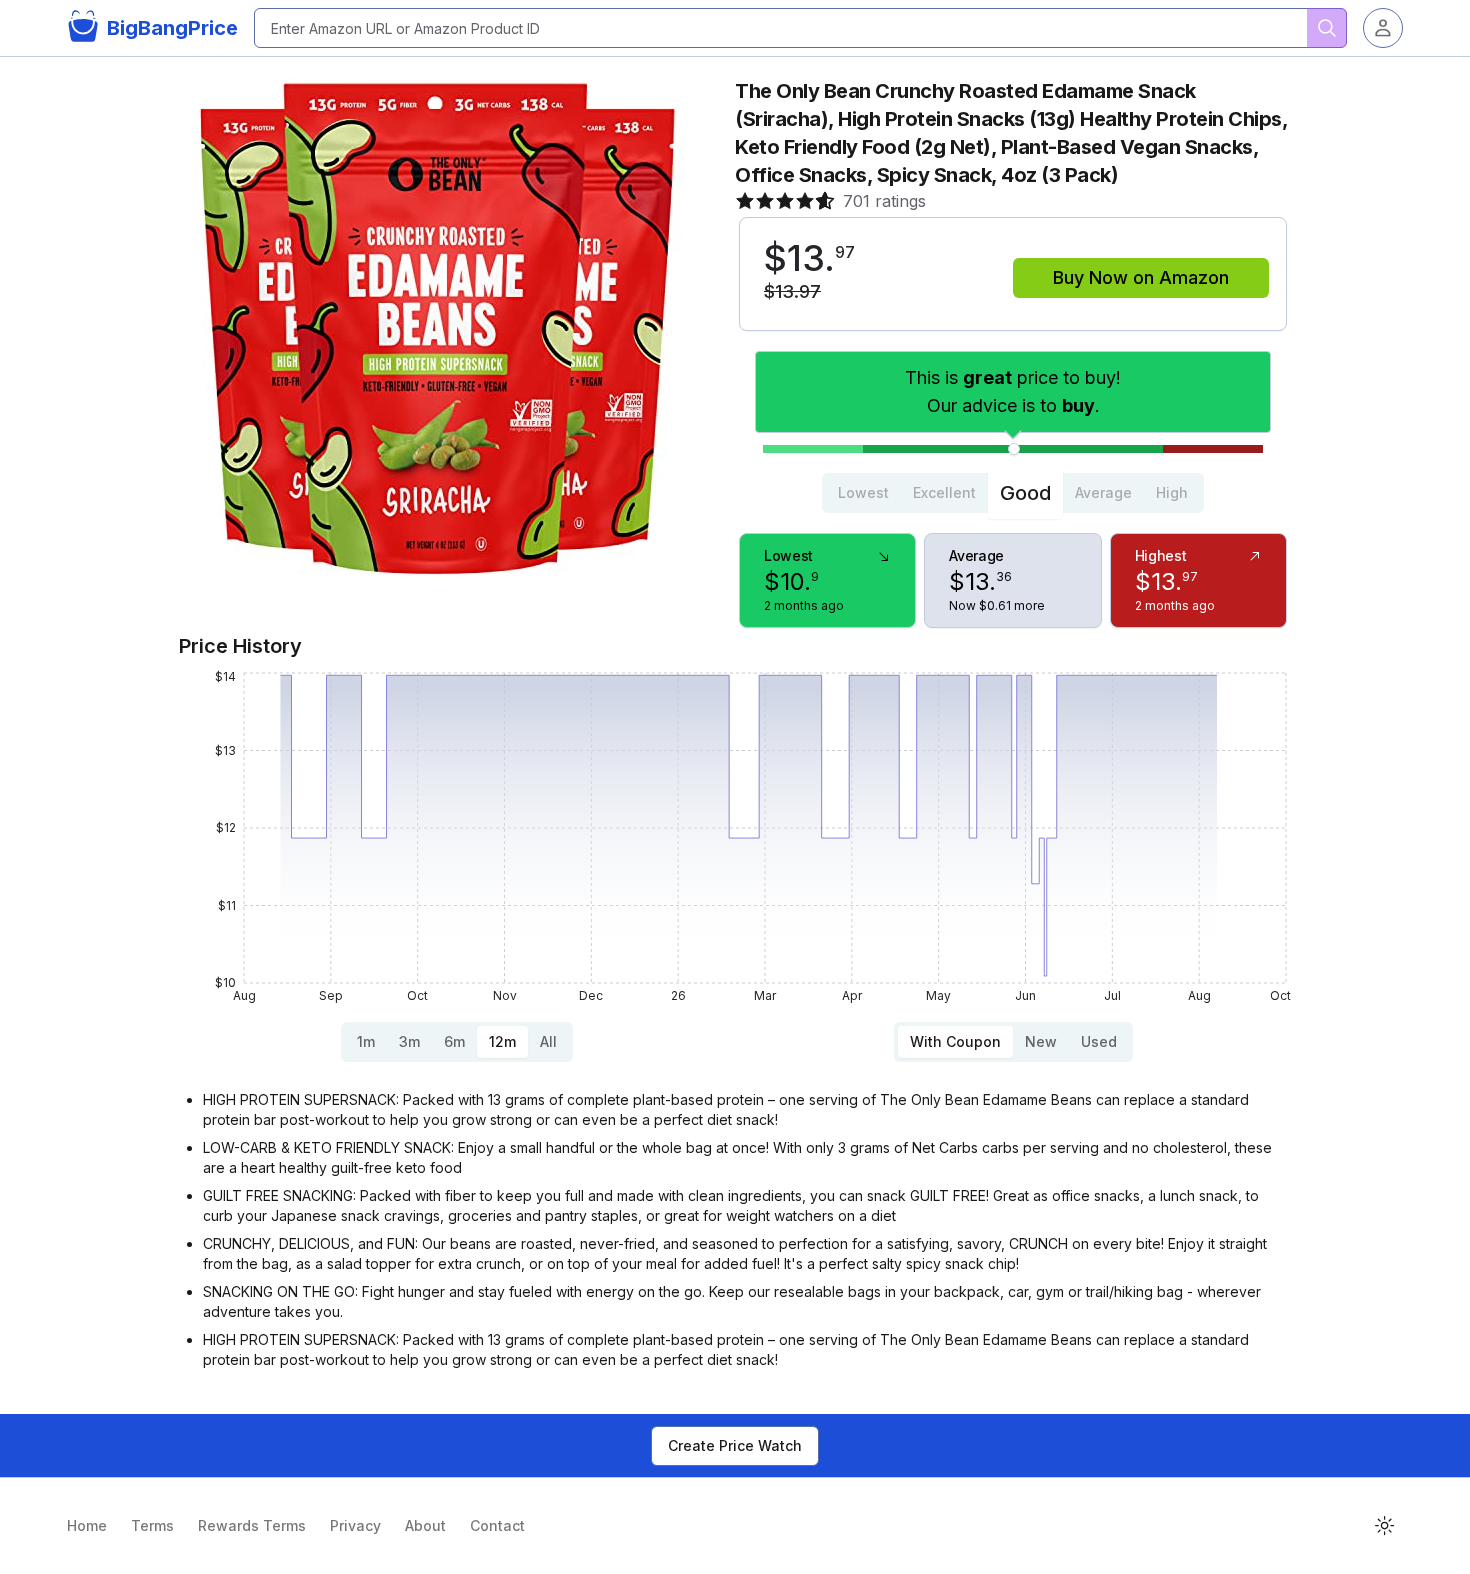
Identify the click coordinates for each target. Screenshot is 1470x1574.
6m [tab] (454, 1041)
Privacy (355, 1525)
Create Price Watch (735, 1445)
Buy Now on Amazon (1141, 277)
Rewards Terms (252, 1525)
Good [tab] (1025, 493)
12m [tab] (502, 1041)
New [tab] (1041, 1041)
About (425, 1525)
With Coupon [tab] (955, 1041)
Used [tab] (1099, 1041)
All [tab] (548, 1041)
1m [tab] (366, 1041)
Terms (152, 1525)
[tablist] (1013, 493)
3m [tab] (409, 1041)
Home (87, 1525)
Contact (497, 1525)
